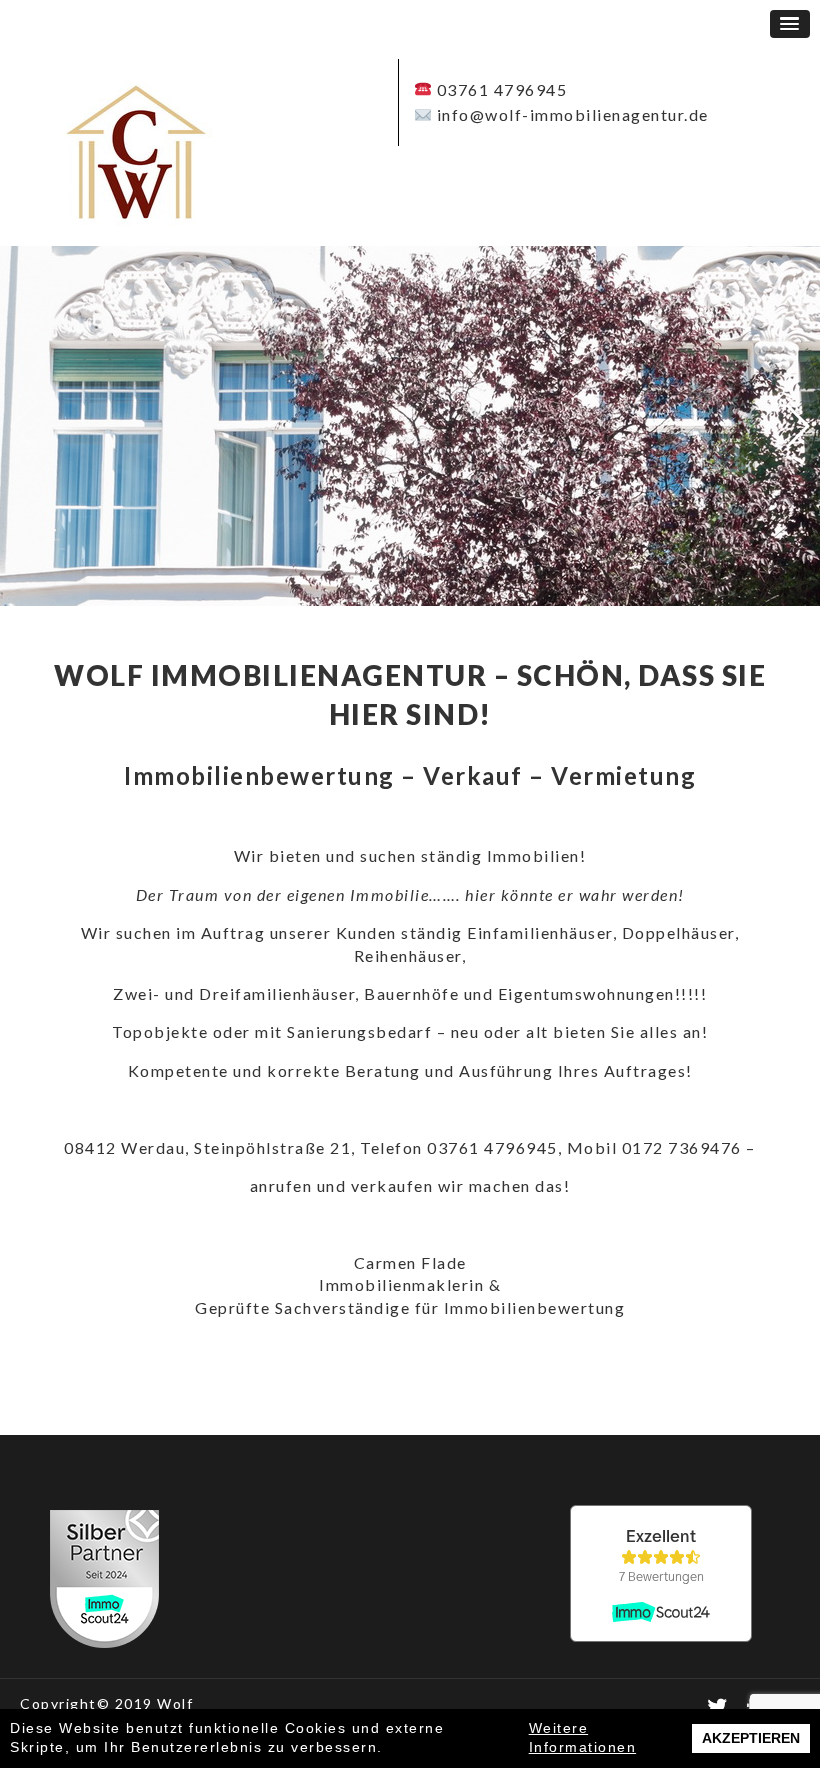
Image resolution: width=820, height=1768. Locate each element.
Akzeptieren (751, 1738)
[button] (790, 24)
